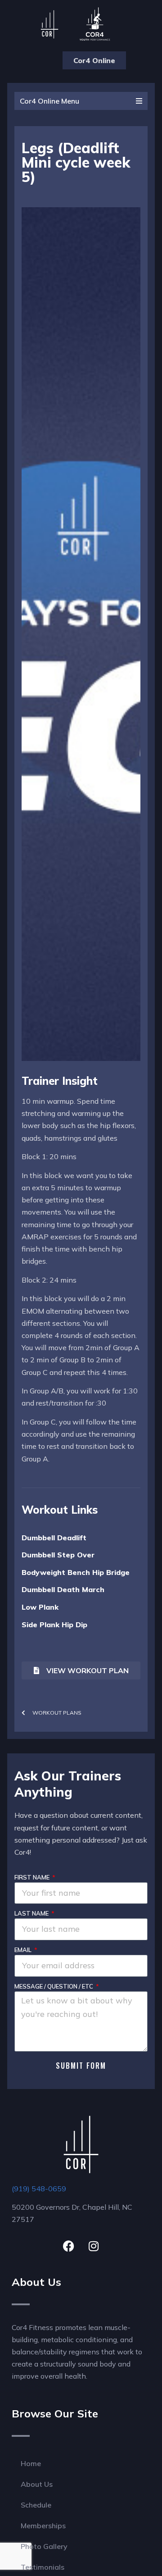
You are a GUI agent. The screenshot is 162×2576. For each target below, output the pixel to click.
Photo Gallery (44, 2546)
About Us (37, 2484)
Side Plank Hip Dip (54, 1625)
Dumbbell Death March (63, 1589)
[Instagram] (94, 2246)
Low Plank (40, 1607)
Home (31, 2463)
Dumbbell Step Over (58, 1555)
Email (24, 1950)
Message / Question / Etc (54, 1986)
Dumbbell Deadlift (54, 1538)
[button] (39, 60)
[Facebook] (69, 2246)
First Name (33, 1877)
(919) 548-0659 (39, 2189)
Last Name (32, 1913)
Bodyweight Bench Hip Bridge (76, 1572)
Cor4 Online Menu (49, 101)
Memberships (43, 2526)
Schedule (36, 2505)
